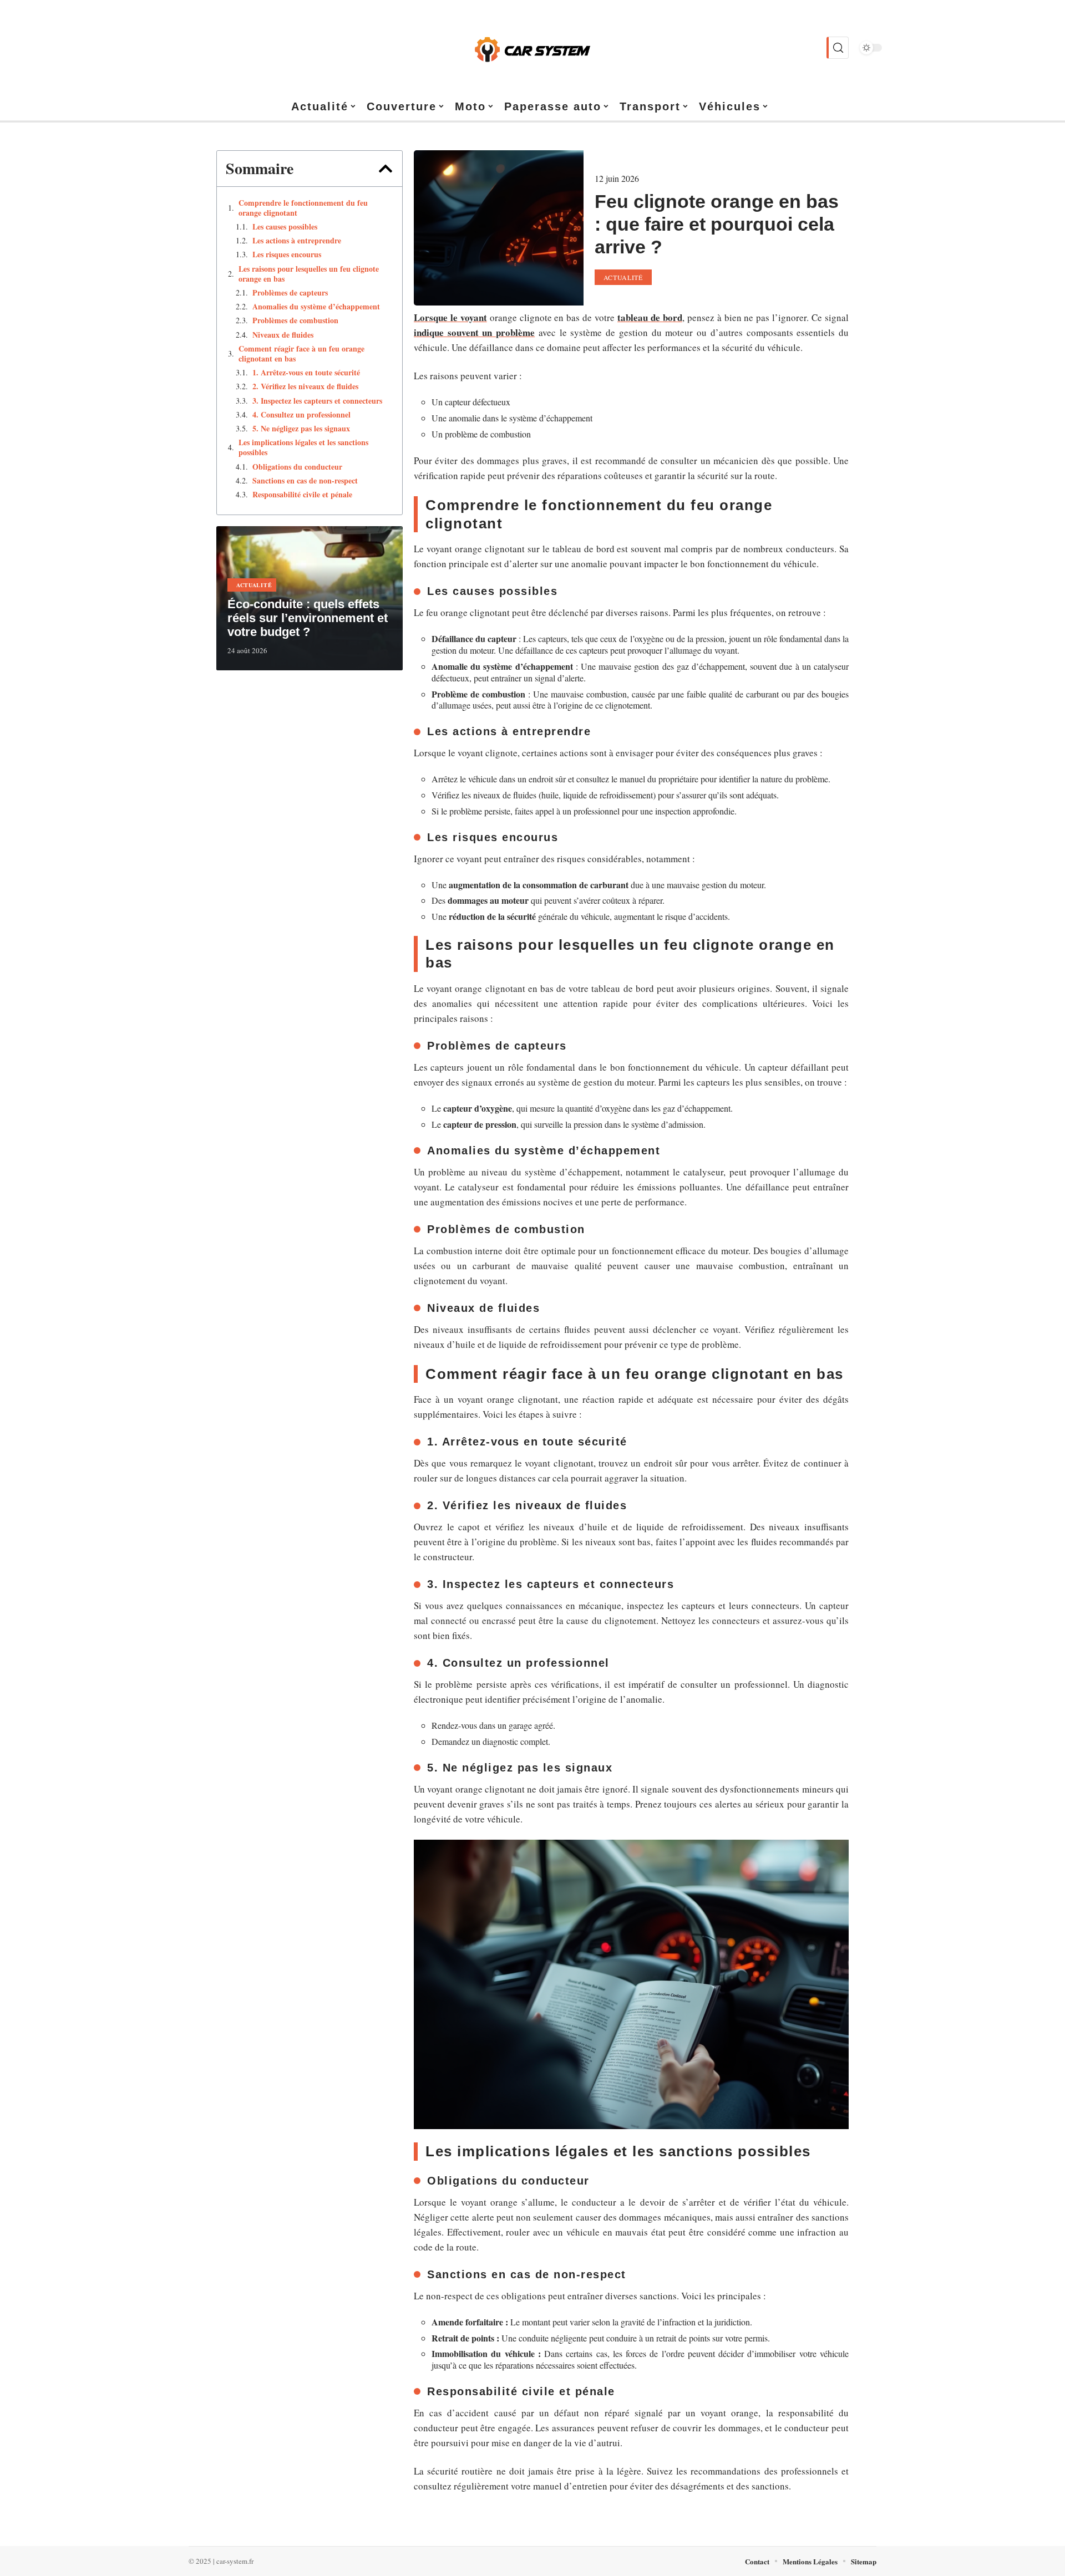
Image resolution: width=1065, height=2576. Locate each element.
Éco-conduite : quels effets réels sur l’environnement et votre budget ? (308, 618)
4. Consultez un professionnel (301, 415)
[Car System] (532, 48)
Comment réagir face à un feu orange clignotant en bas (301, 354)
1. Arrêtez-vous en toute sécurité (306, 373)
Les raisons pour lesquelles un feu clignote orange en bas (309, 274)
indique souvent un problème (474, 332)
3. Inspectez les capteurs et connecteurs (317, 401)
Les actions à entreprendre (297, 241)
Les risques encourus (287, 254)
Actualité (254, 585)
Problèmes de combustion (295, 320)
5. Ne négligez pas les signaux (301, 429)
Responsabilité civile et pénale (302, 495)
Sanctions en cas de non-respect (305, 481)
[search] (838, 48)
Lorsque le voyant (450, 317)
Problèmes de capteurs (290, 293)
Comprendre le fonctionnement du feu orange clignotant (303, 208)
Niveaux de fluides (283, 335)
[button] (386, 169)
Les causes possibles (285, 227)
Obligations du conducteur (297, 467)
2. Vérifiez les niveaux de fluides (305, 386)
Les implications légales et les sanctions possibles (303, 447)
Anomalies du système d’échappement (316, 307)
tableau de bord (650, 317)
